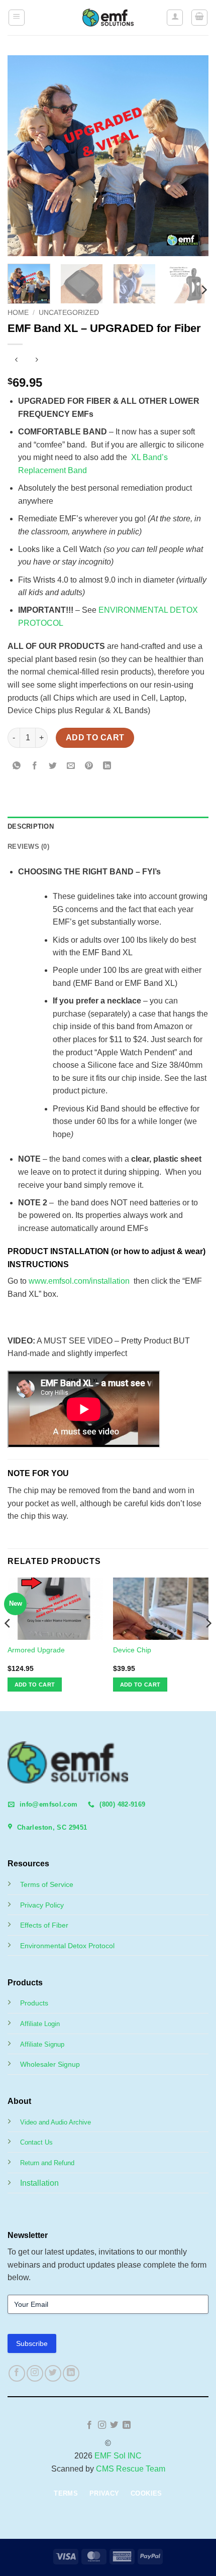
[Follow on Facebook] (17, 2373)
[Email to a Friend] (71, 767)
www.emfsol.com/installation (79, 1281)
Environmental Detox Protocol (67, 1946)
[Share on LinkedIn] (107, 767)
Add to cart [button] (35, 1685)
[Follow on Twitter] (53, 2373)
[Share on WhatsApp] (17, 767)
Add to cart (95, 738)
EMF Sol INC (118, 2456)
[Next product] (16, 361)
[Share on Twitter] (53, 767)
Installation (39, 2183)
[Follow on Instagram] (35, 2373)
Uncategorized (69, 313)
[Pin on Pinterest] (89, 767)
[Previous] (24, 156)
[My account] (175, 18)
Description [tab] (31, 826)
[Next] (192, 156)
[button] (17, 18)
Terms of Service (47, 1884)
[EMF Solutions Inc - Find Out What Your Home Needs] (108, 18)
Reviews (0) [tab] (28, 847)
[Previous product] (36, 361)
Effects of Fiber (44, 1925)
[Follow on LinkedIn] (71, 2373)
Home (18, 313)
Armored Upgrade (36, 1650)
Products (34, 2003)
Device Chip (132, 1650)
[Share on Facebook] (35, 767)
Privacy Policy (42, 1905)
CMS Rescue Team (131, 2469)
